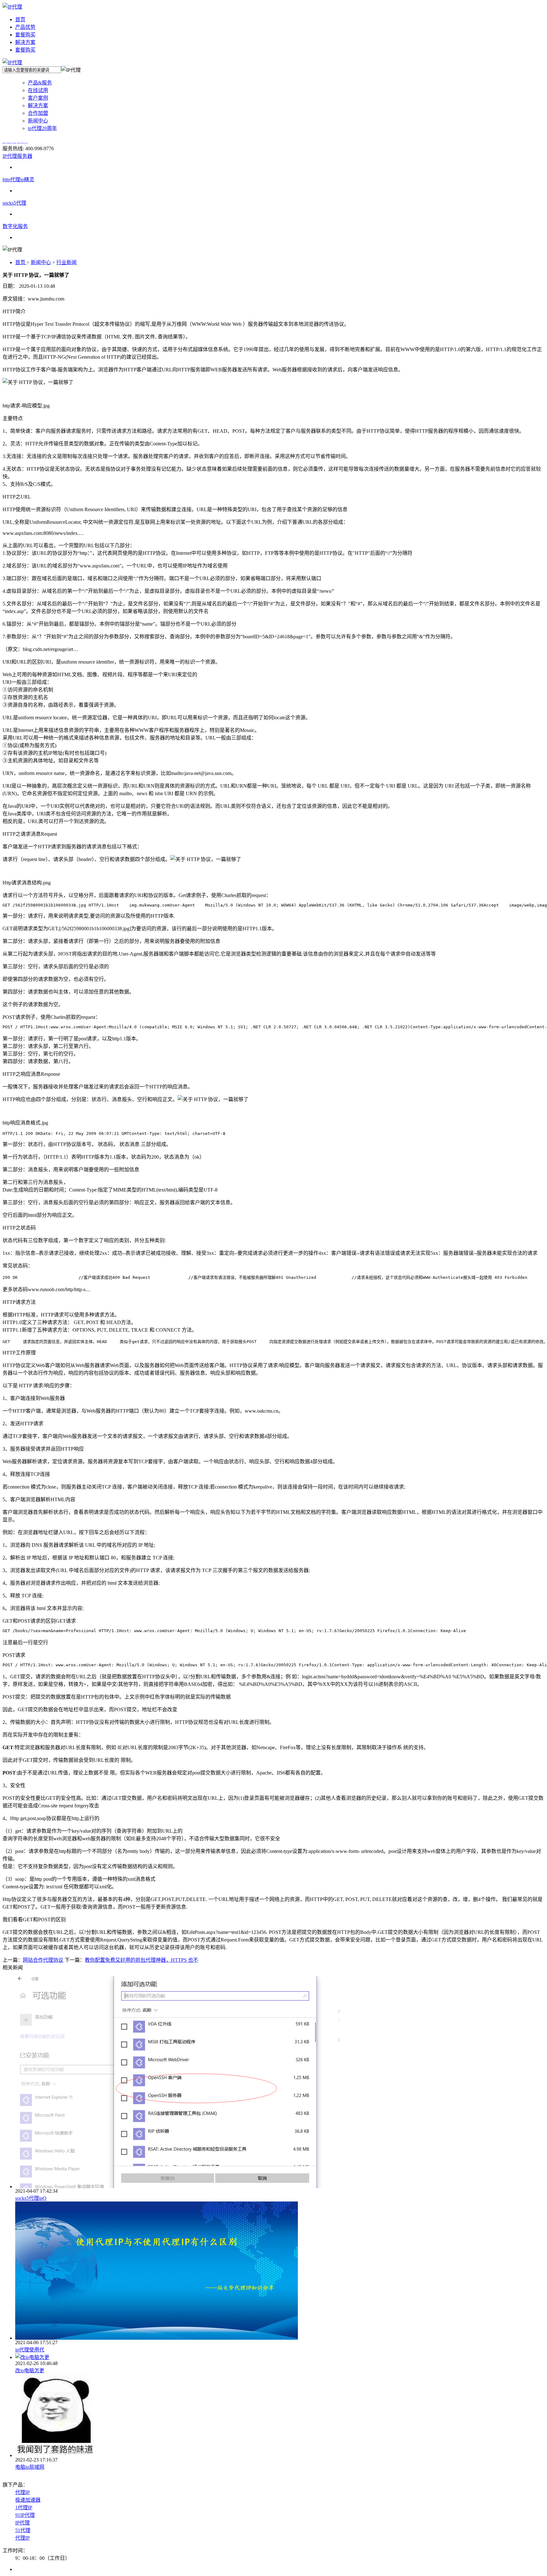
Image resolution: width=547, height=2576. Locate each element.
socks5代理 (14, 203)
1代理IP (24, 2508)
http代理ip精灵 (18, 180)
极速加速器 (28, 2500)
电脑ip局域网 (30, 2467)
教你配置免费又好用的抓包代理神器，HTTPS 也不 (141, 1960)
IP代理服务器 (17, 156)
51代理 (23, 2530)
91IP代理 (25, 2515)
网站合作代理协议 (43, 1960)
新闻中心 (41, 262)
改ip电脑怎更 (30, 2371)
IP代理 (22, 2523)
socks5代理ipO (31, 2198)
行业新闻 (66, 262)
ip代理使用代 (30, 2350)
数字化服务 (15, 226)
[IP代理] (12, 7)
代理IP (22, 2492)
